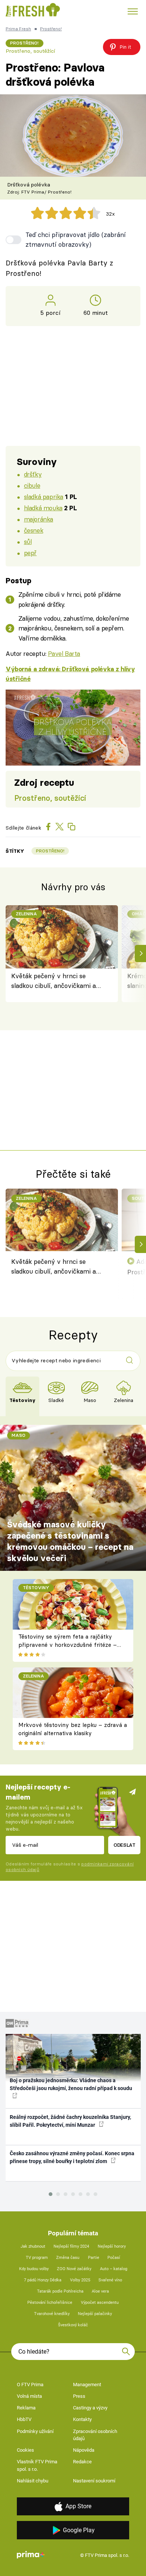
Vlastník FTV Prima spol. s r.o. (37, 2465)
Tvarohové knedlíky (52, 2314)
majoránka (39, 519)
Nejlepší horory (112, 2246)
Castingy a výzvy (90, 2408)
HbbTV (24, 2419)
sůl (28, 542)
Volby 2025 (80, 2280)
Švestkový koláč (73, 2325)
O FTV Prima (30, 2385)
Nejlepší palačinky (95, 2314)
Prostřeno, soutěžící (30, 51)
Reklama (26, 2408)
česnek (34, 530)
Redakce (82, 2462)
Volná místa (29, 2396)
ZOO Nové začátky (74, 2269)
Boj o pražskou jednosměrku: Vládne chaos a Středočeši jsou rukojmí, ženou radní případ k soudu (71, 2084)
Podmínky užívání (35, 2431)
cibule (32, 485)
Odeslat (124, 1845)
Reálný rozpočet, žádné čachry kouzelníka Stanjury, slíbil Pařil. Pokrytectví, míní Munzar (70, 2121)
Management (87, 2385)
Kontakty (82, 2419)
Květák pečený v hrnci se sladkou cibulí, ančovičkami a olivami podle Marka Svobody (54, 981)
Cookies (25, 2450)
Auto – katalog (114, 2269)
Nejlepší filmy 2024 (71, 2246)
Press (79, 2396)
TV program (37, 2258)
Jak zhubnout (33, 2246)
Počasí (114, 2258)
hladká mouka (43, 508)
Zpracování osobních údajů (95, 2435)
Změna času (68, 2258)
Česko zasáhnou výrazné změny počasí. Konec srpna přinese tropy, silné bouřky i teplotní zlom (72, 2157)
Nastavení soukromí (94, 2481)
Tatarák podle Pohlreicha (60, 2291)
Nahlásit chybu (33, 2481)
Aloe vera (100, 2291)
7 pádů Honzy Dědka (43, 2280)
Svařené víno (110, 2280)
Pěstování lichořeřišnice (50, 2303)
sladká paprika (44, 497)
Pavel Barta (64, 653)
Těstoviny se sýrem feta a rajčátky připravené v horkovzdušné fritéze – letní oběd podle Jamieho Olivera (68, 1645)
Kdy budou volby (34, 2269)
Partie (94, 2258)
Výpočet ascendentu (100, 2303)
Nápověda (84, 2450)
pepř (30, 553)
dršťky (33, 474)
